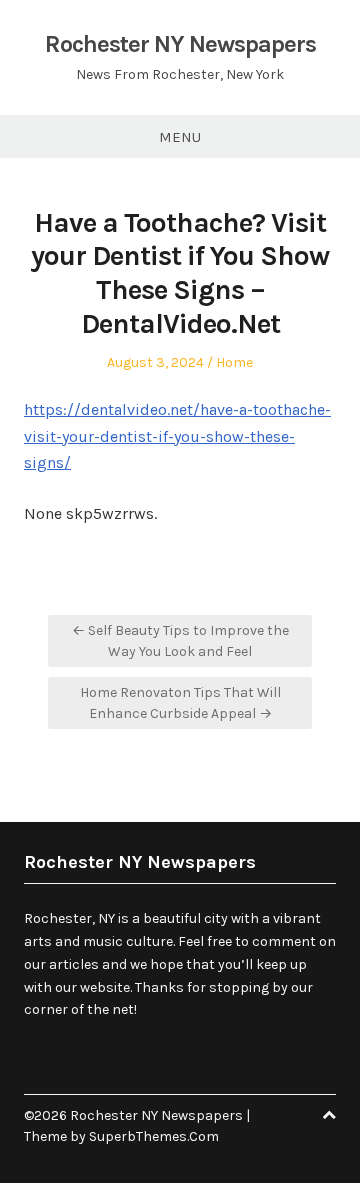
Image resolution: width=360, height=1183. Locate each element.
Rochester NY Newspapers (180, 44)
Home (234, 362)
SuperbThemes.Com (154, 1136)
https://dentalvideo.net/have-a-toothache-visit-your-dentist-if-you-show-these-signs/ (177, 436)
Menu (180, 137)
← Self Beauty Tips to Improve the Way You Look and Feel (180, 641)
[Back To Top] (329, 1115)
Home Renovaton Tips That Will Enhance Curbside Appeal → (180, 703)
